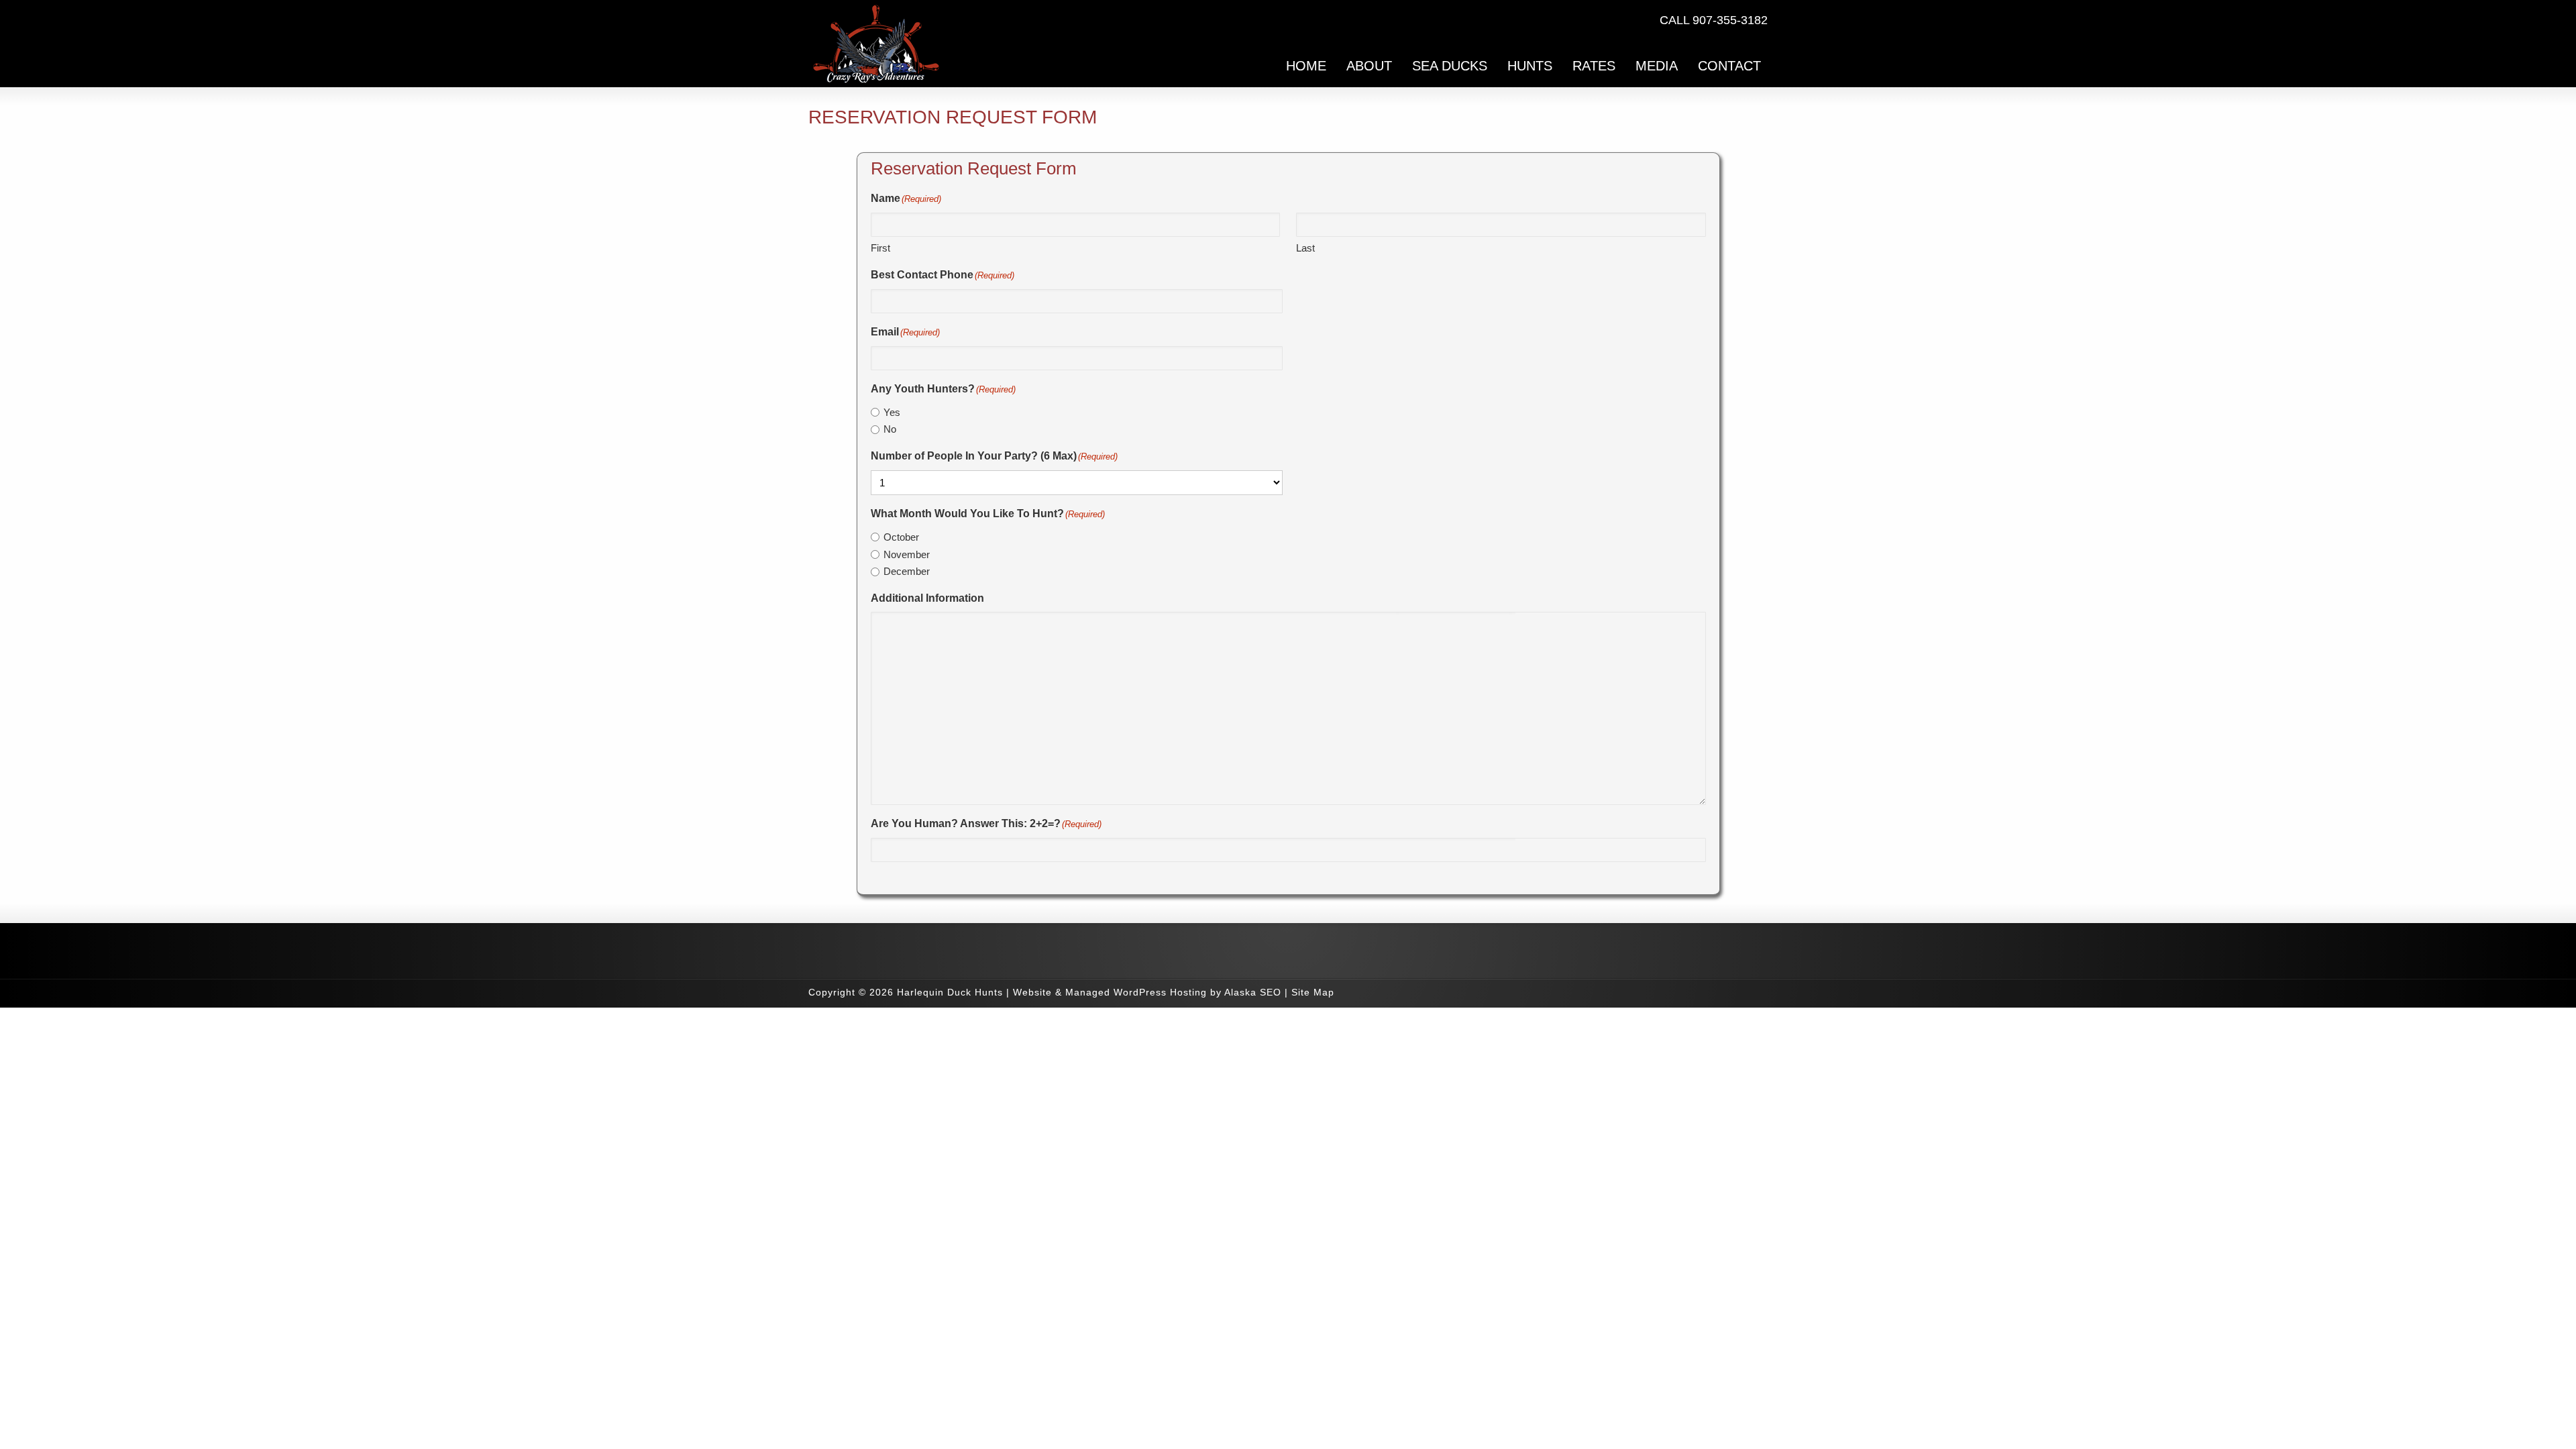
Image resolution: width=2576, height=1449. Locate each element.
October (901, 537)
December (907, 571)
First (880, 248)
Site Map (1313, 992)
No (890, 429)
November (907, 554)
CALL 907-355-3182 (1714, 20)
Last (1305, 248)
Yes (892, 412)
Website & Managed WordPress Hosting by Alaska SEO (1147, 992)
